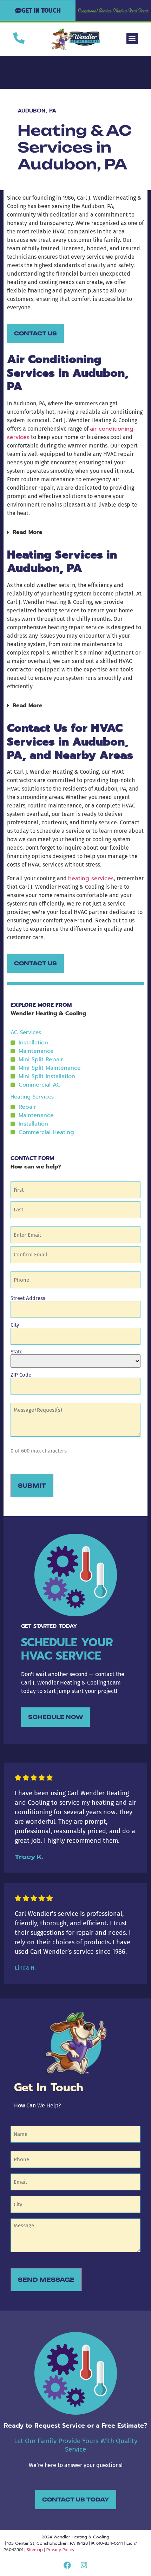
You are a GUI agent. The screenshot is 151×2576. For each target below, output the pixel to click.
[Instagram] (84, 2565)
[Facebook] (67, 2565)
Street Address (28, 1298)
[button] (132, 38)
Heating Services (32, 1097)
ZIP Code (21, 1375)
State (17, 1351)
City (15, 1325)
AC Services (26, 1032)
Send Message (46, 2280)
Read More (28, 532)
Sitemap (35, 2550)
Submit (32, 1486)
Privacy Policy (60, 2550)
